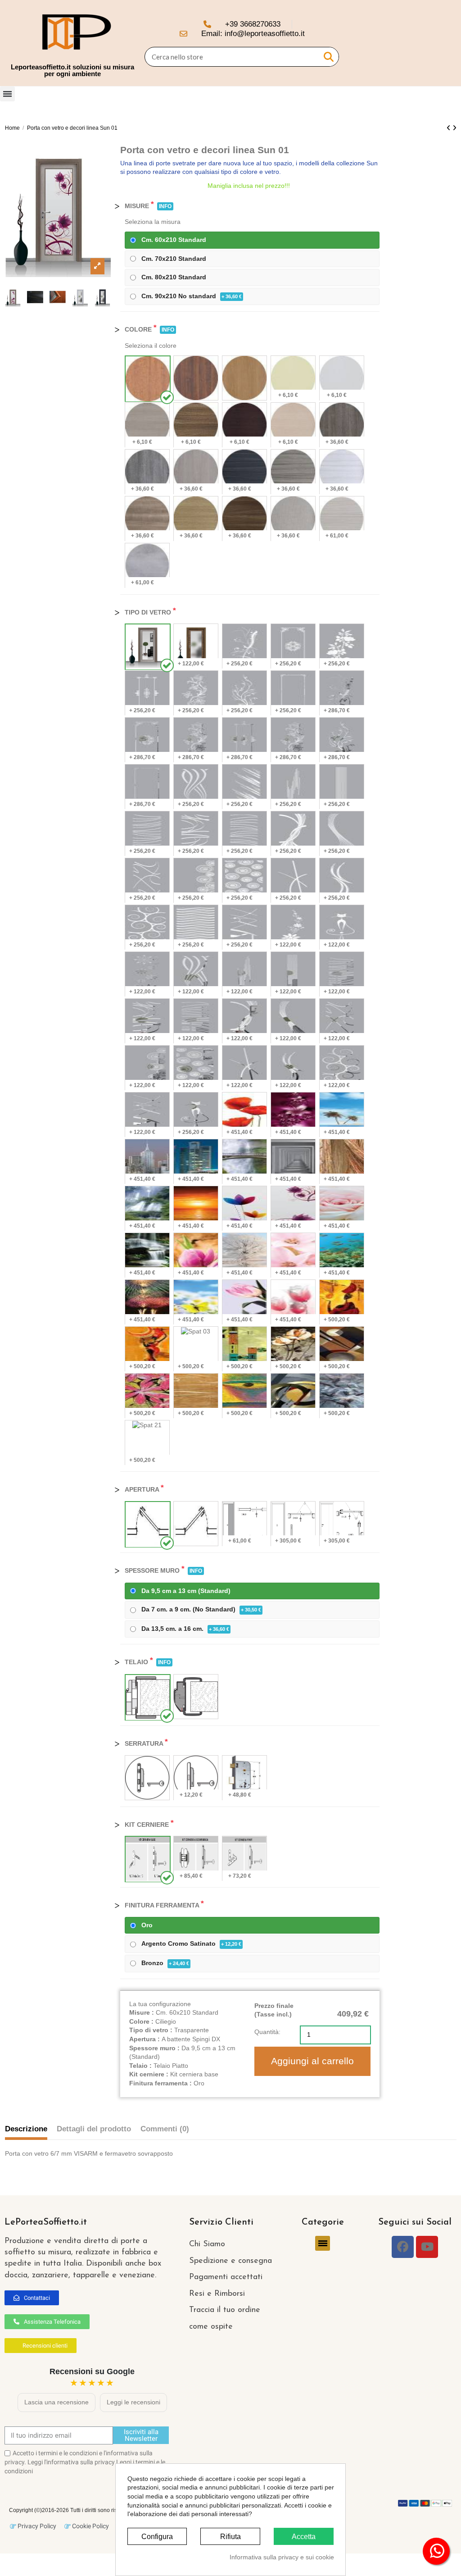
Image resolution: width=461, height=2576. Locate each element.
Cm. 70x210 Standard (174, 259)
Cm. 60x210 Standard (174, 240)
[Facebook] (403, 2247)
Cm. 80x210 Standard (174, 277)
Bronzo (165, 1963)
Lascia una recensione (56, 2402)
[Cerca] (329, 57)
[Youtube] (427, 2247)
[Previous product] (450, 128)
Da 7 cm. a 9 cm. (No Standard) (201, 1609)
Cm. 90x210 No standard (192, 296)
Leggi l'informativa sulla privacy (71, 2462)
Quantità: (267, 2032)
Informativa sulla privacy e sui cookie (282, 2557)
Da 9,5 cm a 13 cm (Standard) (186, 1591)
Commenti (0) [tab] (165, 2129)
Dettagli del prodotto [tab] (94, 2129)
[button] (32, 2298)
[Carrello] (442, 43)
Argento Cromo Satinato (191, 1943)
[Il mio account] (425, 43)
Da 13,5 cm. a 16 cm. (185, 1629)
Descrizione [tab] (26, 2129)
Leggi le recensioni (133, 2402)
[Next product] (454, 128)
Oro (147, 1925)
